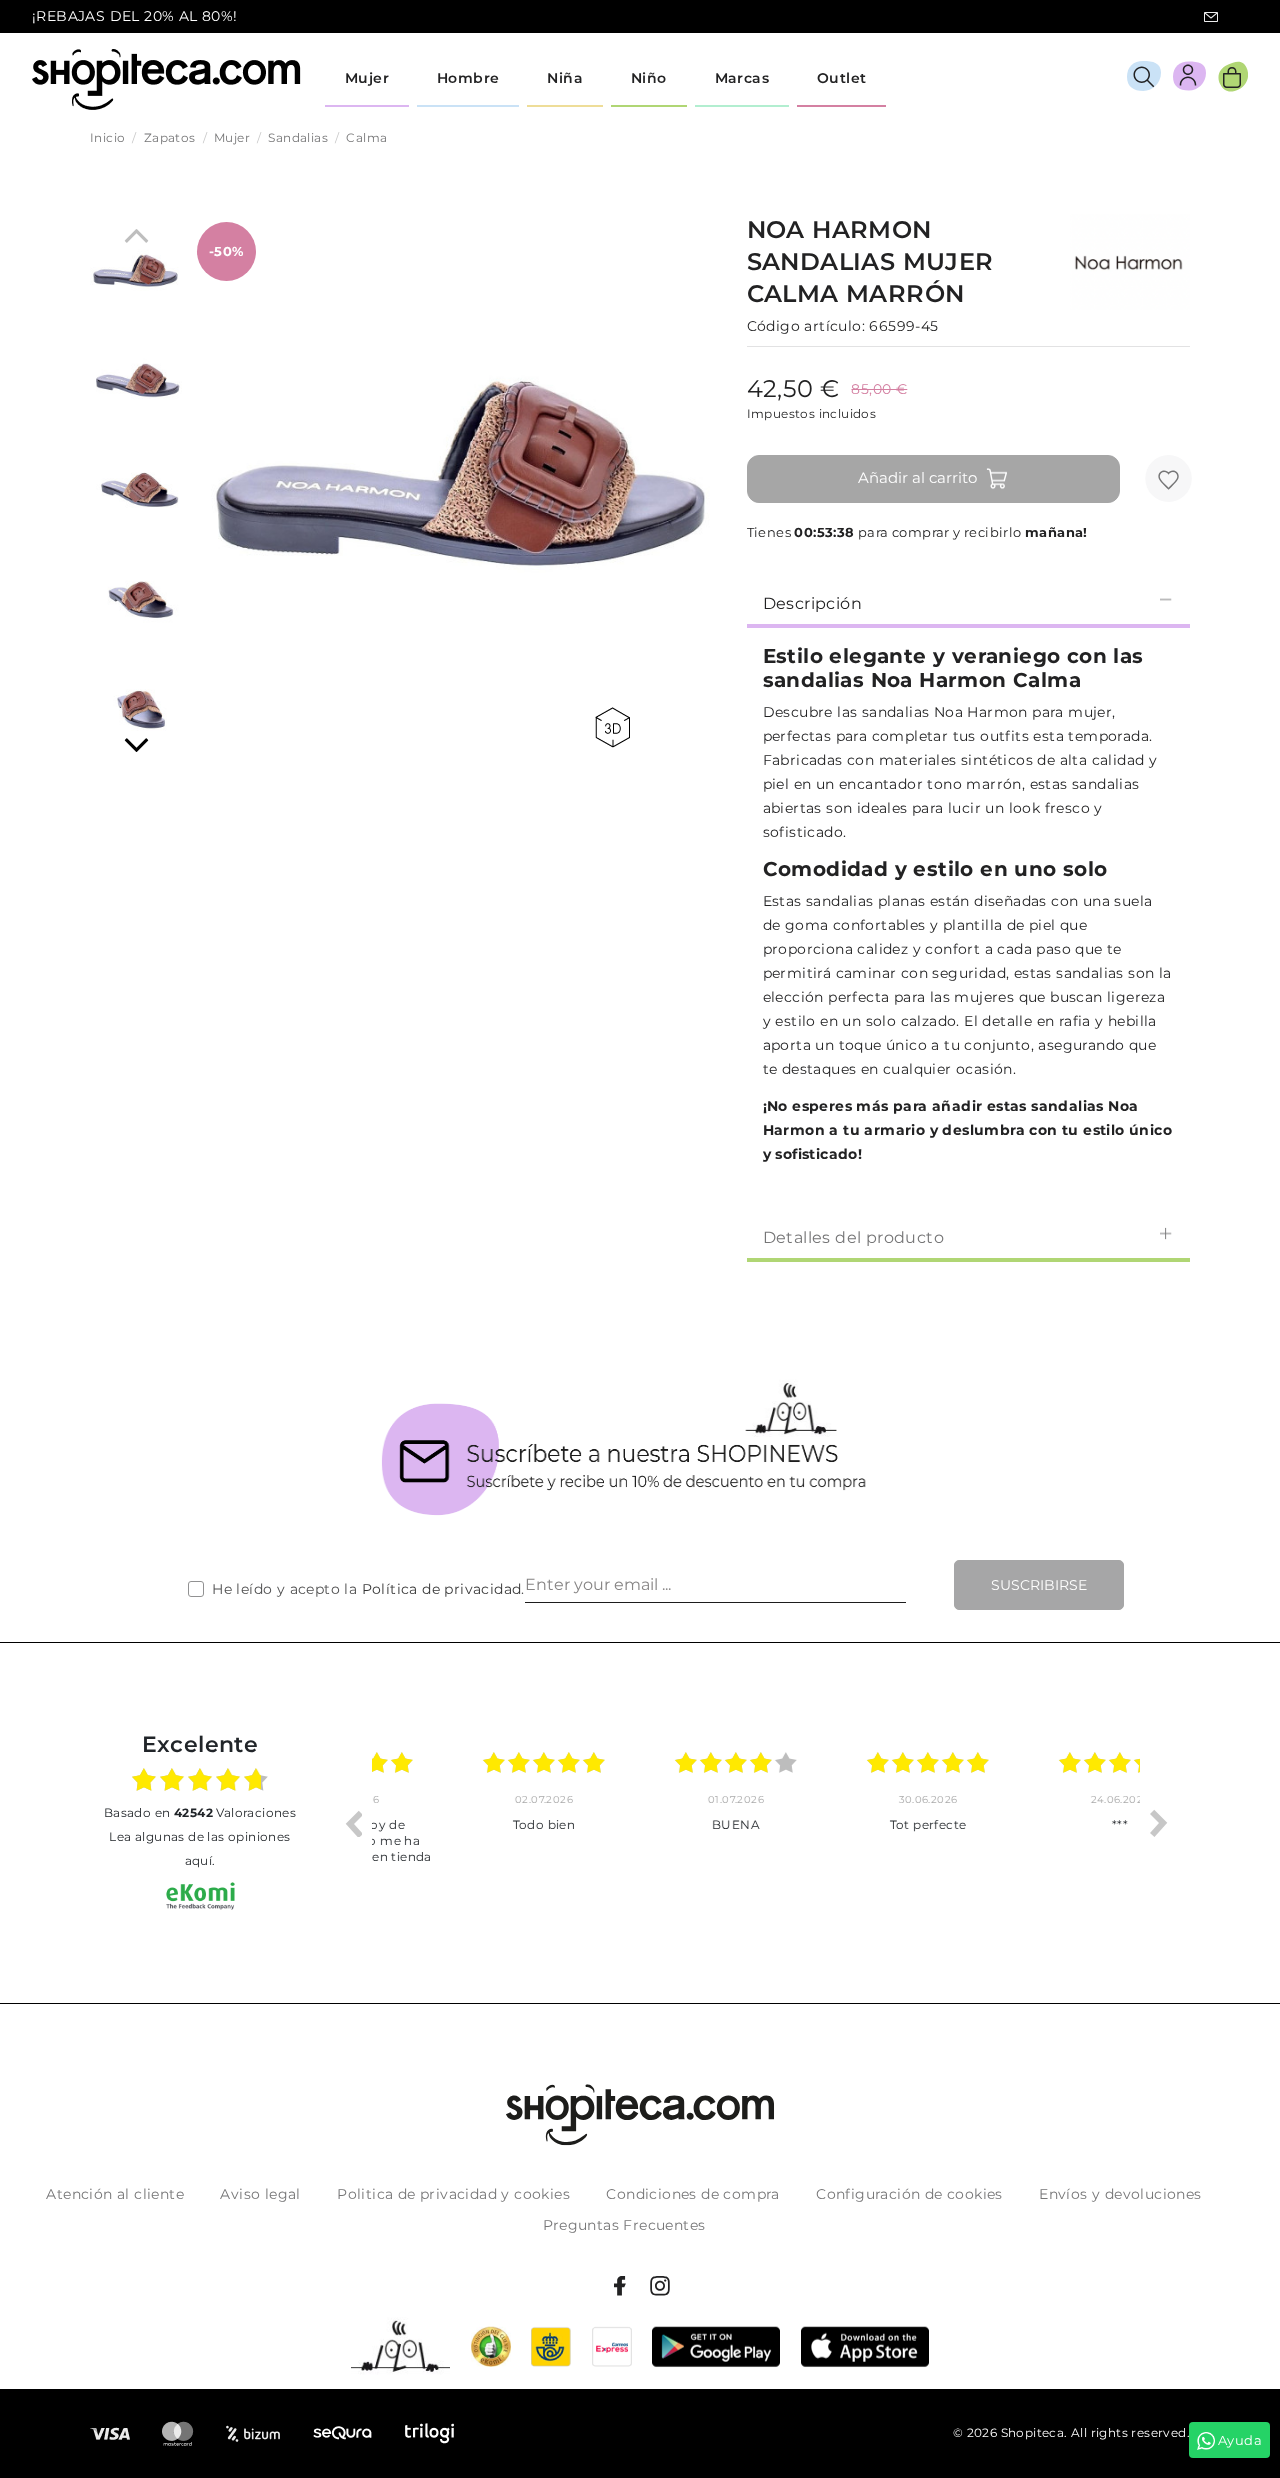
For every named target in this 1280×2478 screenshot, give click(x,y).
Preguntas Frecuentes (624, 2225)
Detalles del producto (853, 1237)
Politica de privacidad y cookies (453, 2194)
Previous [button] (353, 1823)
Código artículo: (806, 326)
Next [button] (1159, 1823)
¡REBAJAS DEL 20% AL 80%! (135, 16)
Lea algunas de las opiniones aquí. (199, 1848)
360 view (616, 727)
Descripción (812, 603)
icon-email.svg (1211, 17)
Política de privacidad (442, 1589)
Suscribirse (1039, 1585)
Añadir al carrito (917, 477)
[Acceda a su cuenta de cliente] (1189, 79)
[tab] (968, 602)
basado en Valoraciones (200, 1812)
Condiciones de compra (692, 2194)
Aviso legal (260, 2194)
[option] (468, 1823)
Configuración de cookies (909, 2194)
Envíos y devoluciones (1120, 2194)
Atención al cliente (115, 2194)
